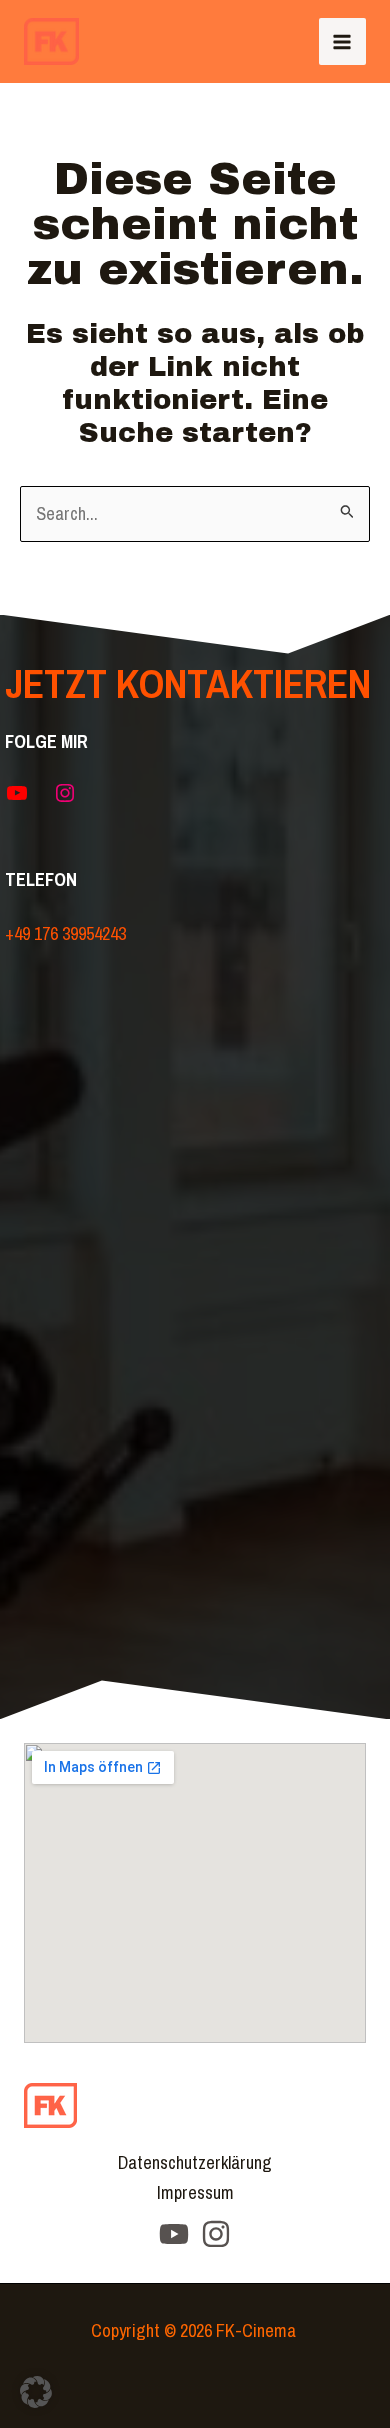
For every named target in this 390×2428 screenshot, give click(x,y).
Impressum (195, 2192)
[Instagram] (216, 2234)
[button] (36, 2392)
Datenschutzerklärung (195, 2162)
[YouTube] (174, 2234)
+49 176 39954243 (65, 933)
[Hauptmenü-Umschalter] (342, 41)
